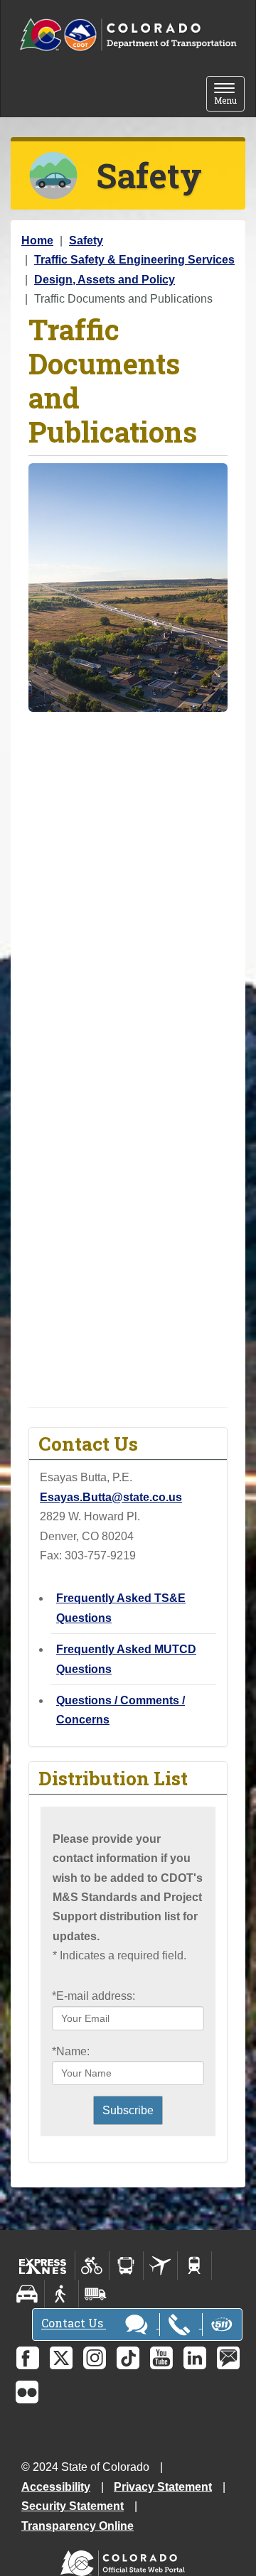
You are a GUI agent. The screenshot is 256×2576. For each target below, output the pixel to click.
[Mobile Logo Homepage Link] (128, 35)
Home (37, 240)
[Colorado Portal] (126, 2559)
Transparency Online (78, 2526)
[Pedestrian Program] (62, 2294)
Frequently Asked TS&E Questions (121, 1608)
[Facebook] (28, 2358)
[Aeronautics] (160, 2266)
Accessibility (56, 2487)
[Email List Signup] (228, 2358)
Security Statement (73, 2506)
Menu (229, 95)
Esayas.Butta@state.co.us (111, 1497)
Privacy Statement (163, 2487)
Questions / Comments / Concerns (121, 1710)
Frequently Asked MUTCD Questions (126, 1659)
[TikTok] (128, 2358)
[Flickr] (27, 2392)
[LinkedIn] (195, 2358)
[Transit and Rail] (126, 2266)
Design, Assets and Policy (105, 280)
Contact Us (74, 2323)
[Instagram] (95, 2358)
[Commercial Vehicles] (95, 2294)
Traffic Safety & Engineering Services (134, 260)
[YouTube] (161, 2358)
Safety (86, 240)
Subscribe (128, 2110)
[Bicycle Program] (92, 2266)
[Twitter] (61, 2358)
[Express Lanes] (43, 2266)
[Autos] (27, 2294)
